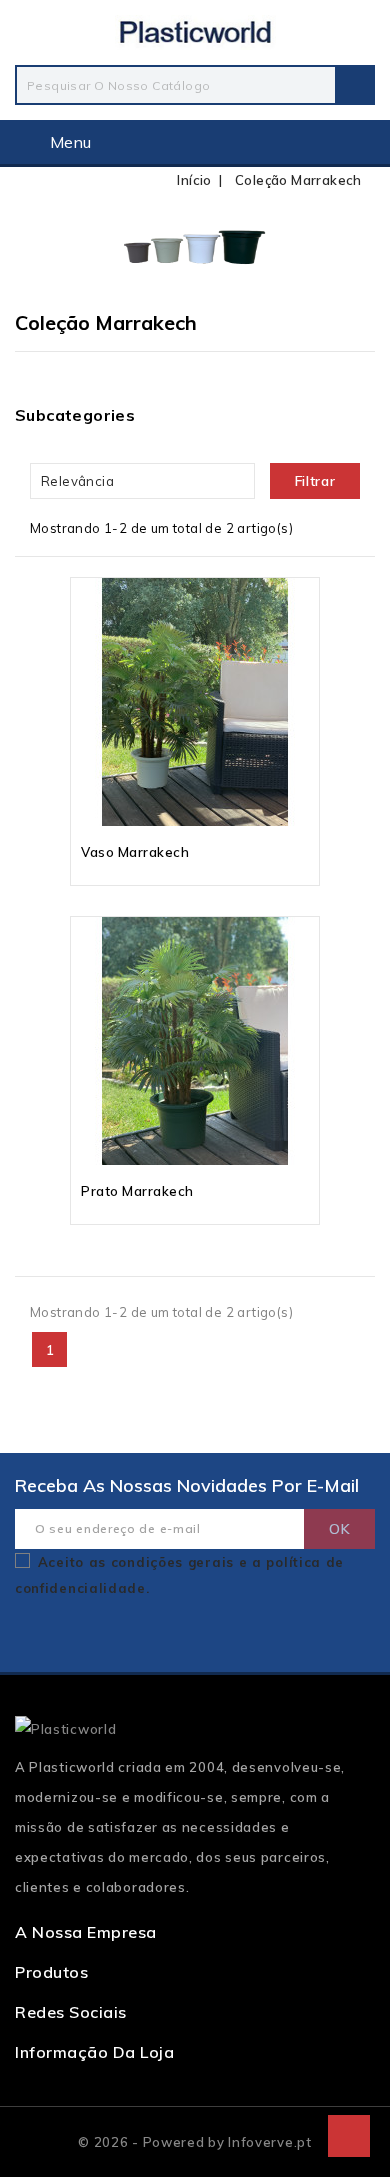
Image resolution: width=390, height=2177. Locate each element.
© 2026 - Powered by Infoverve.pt (194, 2142)
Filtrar (315, 481)
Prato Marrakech (137, 1191)
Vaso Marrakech (135, 852)
